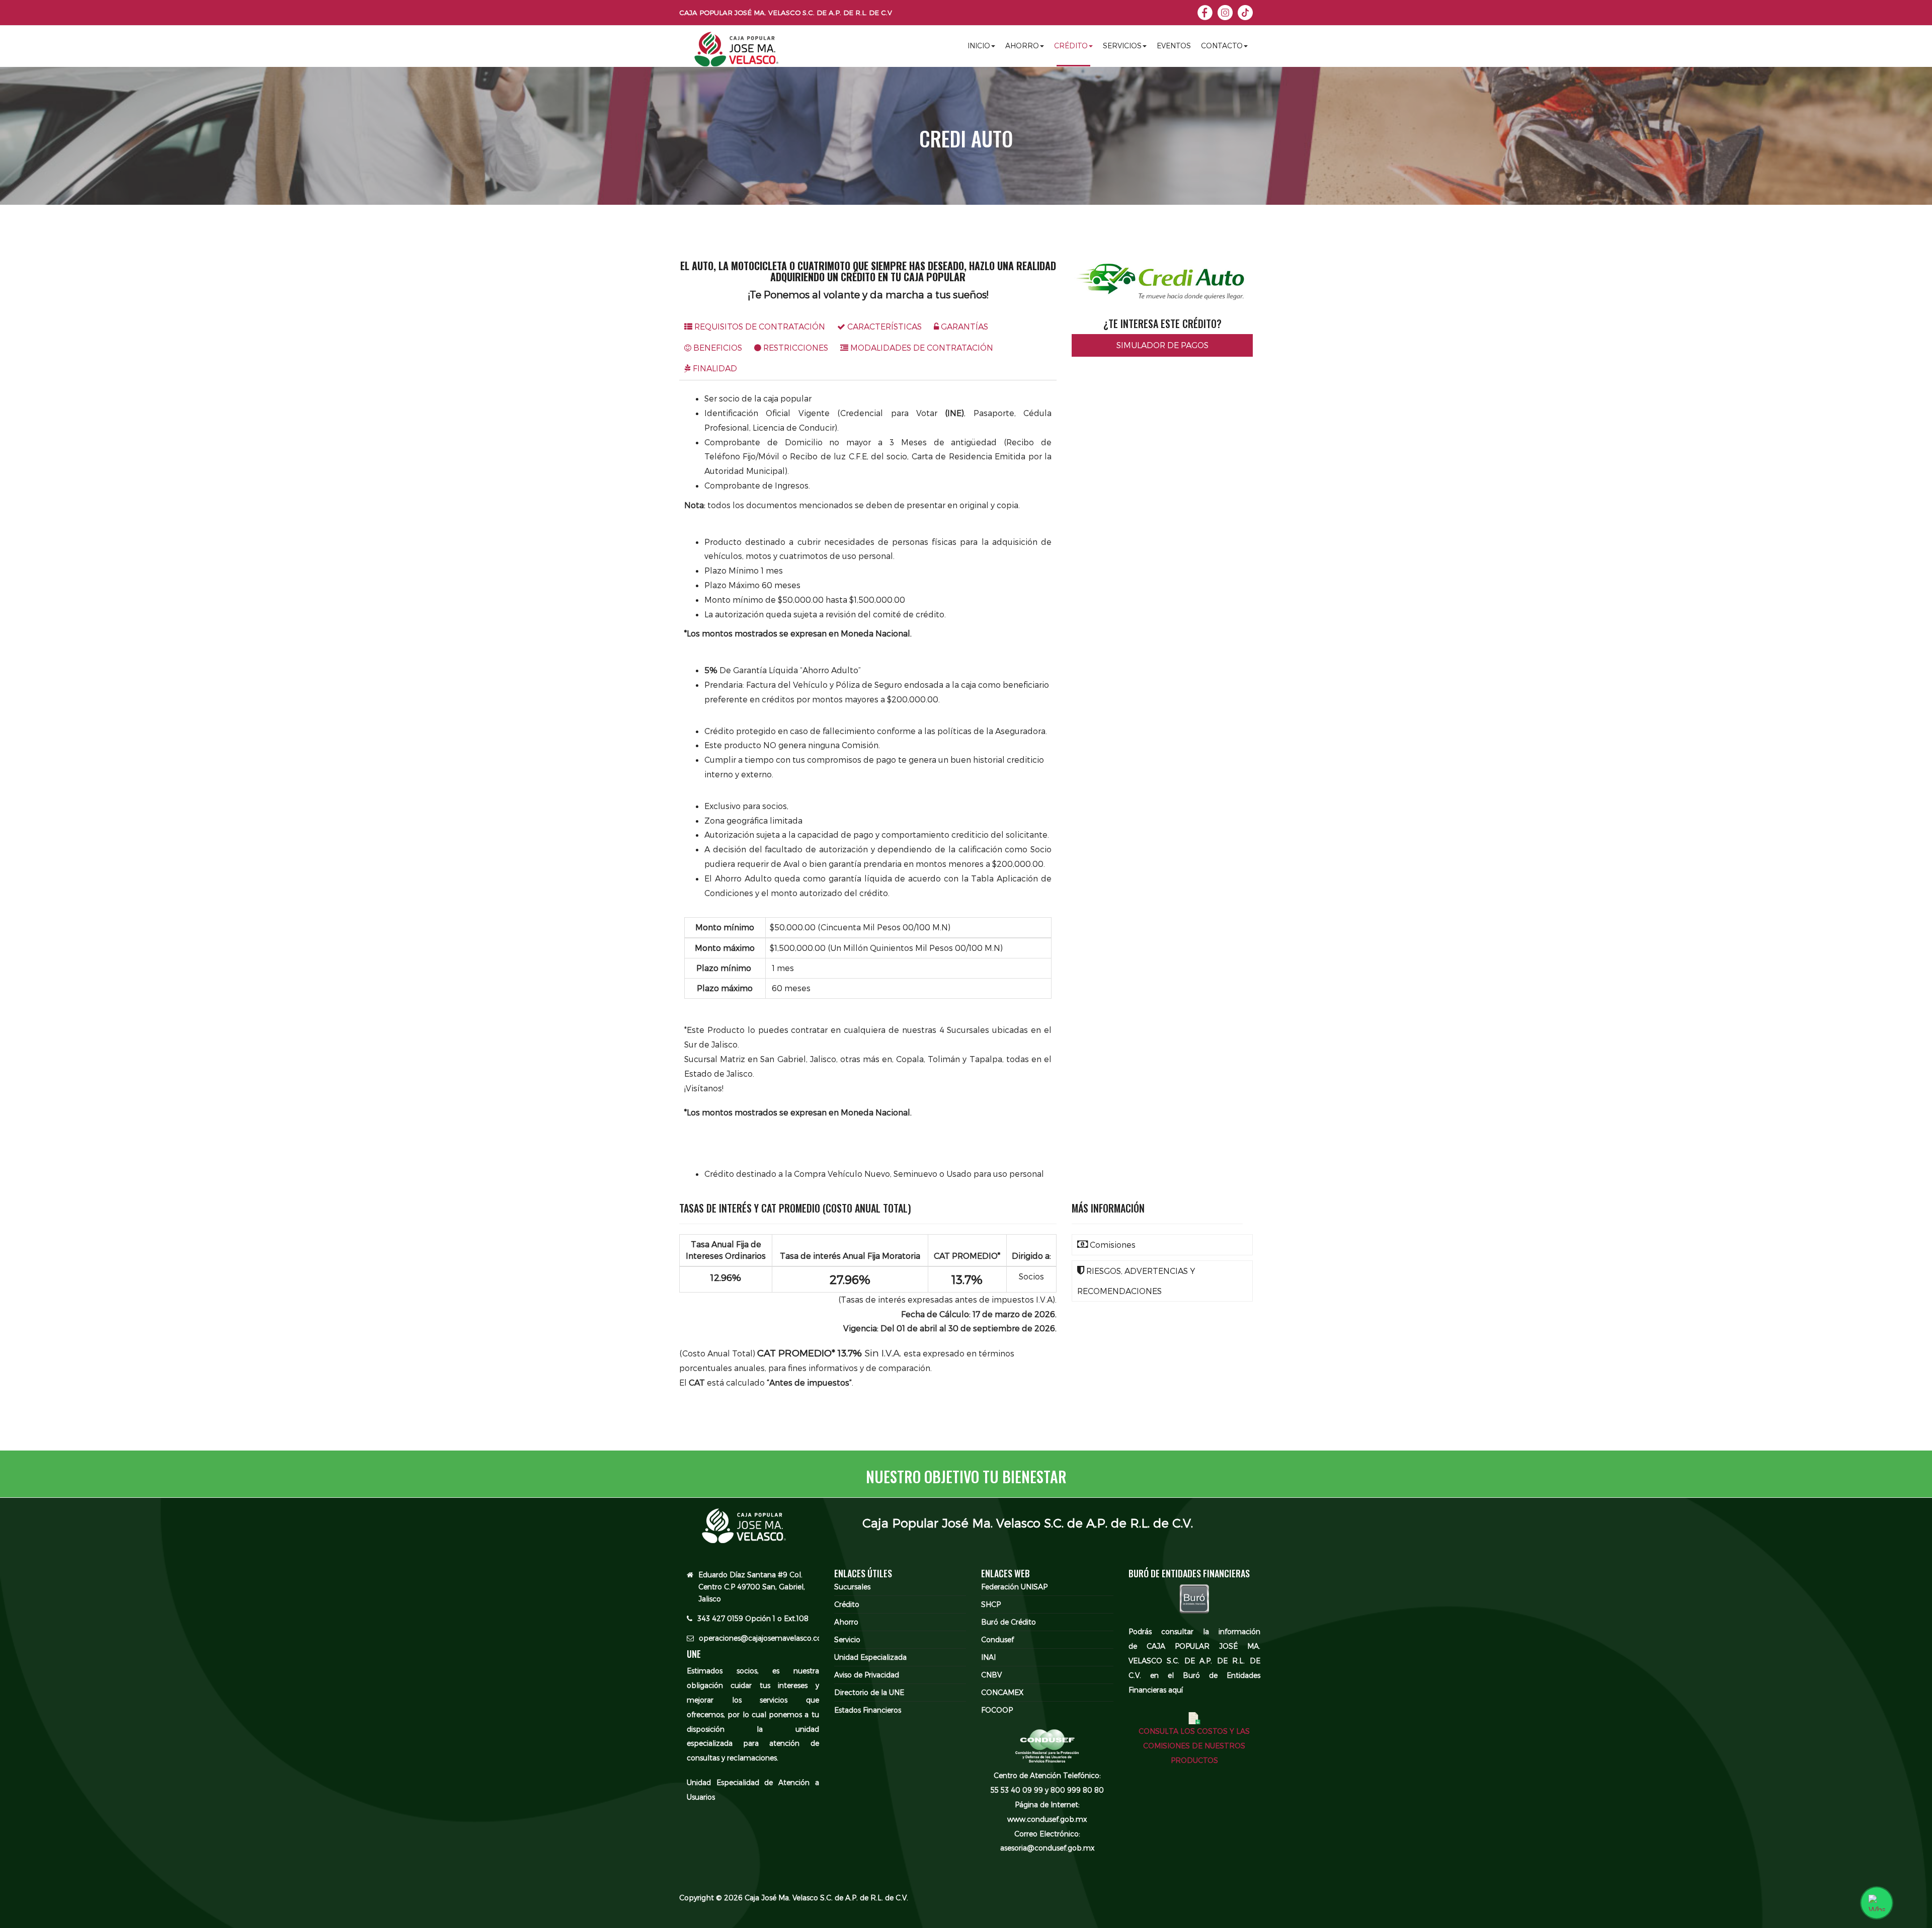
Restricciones (795, 347)
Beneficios (717, 347)
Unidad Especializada (870, 1657)
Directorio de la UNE (869, 1692)
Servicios (1122, 46)
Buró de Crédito (1009, 1622)
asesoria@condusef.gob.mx (1047, 1848)
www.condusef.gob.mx (1047, 1819)
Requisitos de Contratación (759, 326)
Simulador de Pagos (1162, 345)
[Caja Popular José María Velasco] (736, 53)
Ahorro (1022, 46)
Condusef (997, 1639)
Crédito (1071, 46)
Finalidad (714, 368)
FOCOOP (997, 1710)
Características (883, 326)
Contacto (1222, 46)
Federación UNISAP (1014, 1587)
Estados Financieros (868, 1710)
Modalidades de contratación (921, 347)
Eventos (1174, 46)
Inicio (979, 46)
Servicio (847, 1639)
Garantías (963, 326)
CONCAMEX (1002, 1692)
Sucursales (852, 1587)
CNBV (991, 1675)
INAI (988, 1657)
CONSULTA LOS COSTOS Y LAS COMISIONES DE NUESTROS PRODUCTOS (1194, 1746)
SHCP (991, 1604)
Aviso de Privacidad (867, 1675)
